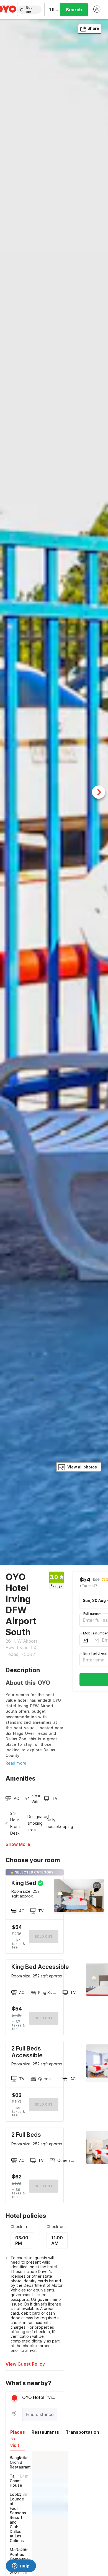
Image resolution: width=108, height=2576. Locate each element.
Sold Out (44, 2018)
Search (74, 10)
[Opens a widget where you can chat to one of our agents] (21, 2566)
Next (99, 792)
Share (93, 28)
